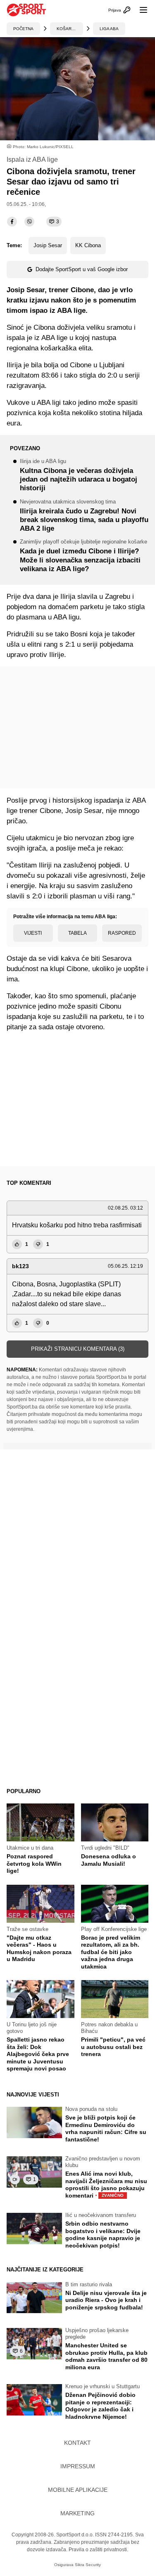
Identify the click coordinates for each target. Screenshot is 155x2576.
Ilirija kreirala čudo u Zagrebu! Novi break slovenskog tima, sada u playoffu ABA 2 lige (84, 516)
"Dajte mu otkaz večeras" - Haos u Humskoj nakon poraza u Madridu (39, 1949)
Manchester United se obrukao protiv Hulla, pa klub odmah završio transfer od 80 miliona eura (106, 2356)
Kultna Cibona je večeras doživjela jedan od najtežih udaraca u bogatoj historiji (79, 476)
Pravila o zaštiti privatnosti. (98, 2550)
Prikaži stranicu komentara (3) (78, 1349)
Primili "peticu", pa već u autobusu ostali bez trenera (113, 2047)
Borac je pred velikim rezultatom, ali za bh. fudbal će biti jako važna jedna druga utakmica (111, 1952)
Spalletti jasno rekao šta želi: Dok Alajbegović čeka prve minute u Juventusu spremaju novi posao (38, 2054)
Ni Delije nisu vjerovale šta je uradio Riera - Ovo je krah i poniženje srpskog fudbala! (106, 2300)
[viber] (29, 222)
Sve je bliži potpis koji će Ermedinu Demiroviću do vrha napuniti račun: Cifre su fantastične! (106, 2128)
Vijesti (33, 933)
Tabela (77, 933)
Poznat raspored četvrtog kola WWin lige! (34, 1863)
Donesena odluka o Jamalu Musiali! (108, 1860)
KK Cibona (88, 245)
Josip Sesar (48, 245)
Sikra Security (88, 2565)
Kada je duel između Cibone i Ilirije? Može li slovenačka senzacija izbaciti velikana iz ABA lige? (83, 556)
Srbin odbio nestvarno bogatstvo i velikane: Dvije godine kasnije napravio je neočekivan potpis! (103, 2235)
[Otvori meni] (140, 10)
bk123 (20, 1266)
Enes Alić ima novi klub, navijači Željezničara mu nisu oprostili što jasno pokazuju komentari (106, 2185)
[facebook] (12, 222)
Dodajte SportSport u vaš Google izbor (82, 269)
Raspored (122, 933)
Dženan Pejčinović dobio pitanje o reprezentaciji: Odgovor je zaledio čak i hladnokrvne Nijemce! (100, 2406)
